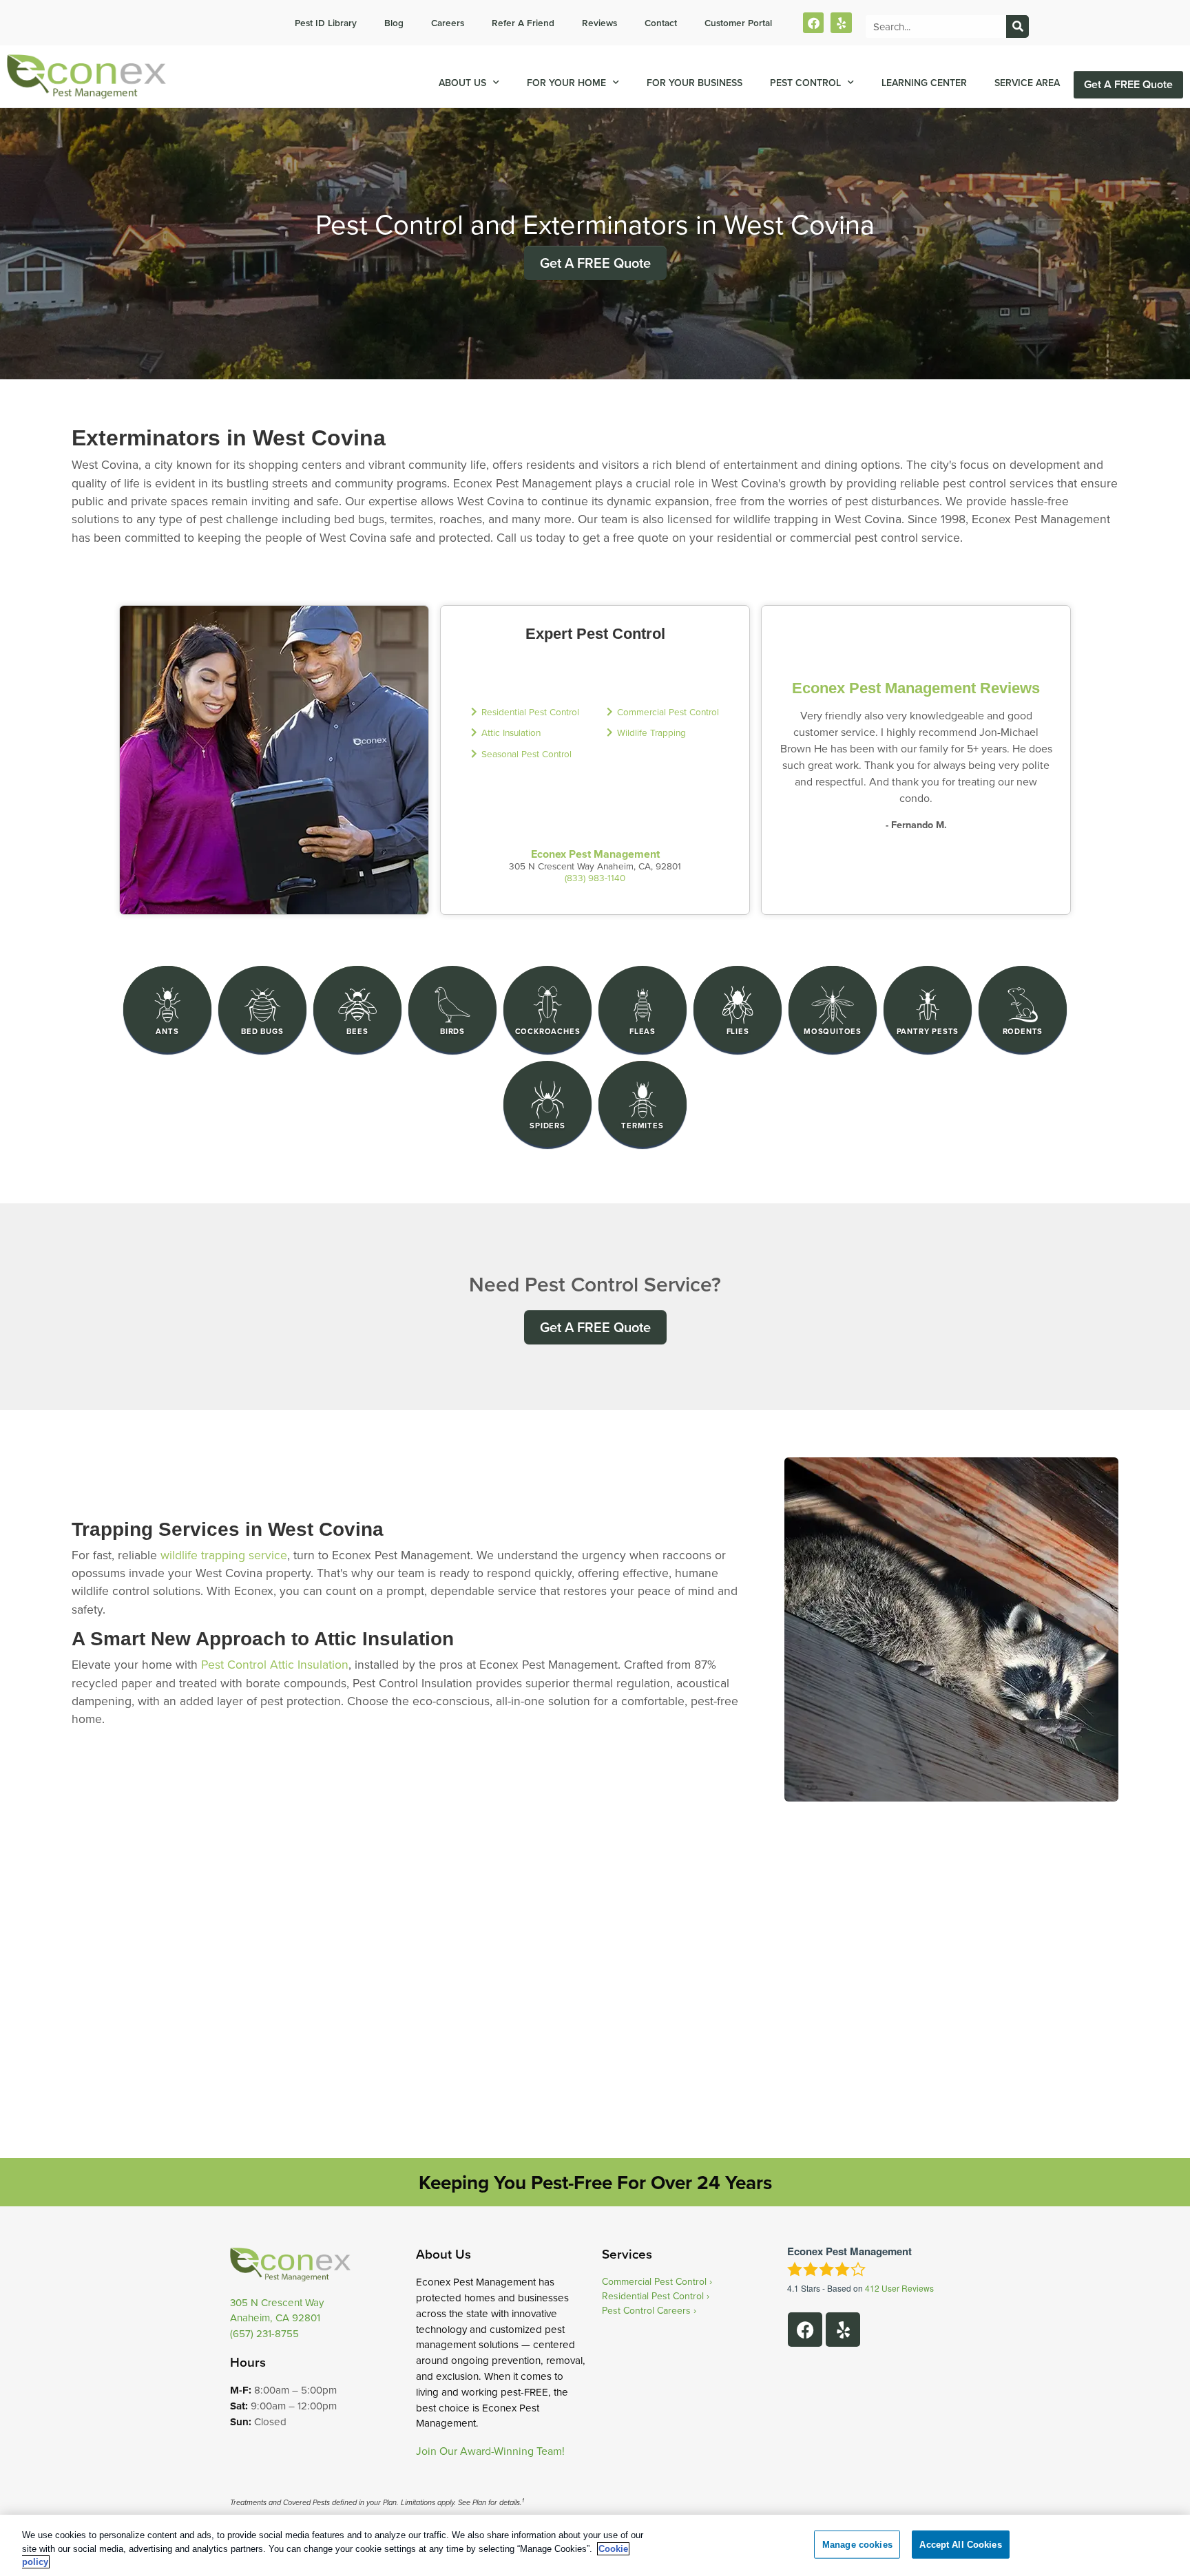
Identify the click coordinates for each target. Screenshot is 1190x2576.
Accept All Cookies (960, 2544)
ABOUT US (462, 83)
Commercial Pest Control (668, 711)
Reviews (599, 23)
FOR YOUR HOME (566, 83)
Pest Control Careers (646, 2310)
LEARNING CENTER (924, 83)
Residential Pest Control (530, 711)
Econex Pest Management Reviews (916, 688)
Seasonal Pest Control (526, 753)
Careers (448, 23)
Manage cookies (857, 2544)
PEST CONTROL (805, 83)
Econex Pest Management (595, 854)
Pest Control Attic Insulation (275, 1664)
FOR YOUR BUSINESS (695, 83)
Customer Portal (738, 23)
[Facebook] (814, 23)
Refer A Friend (523, 23)
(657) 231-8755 (264, 2333)
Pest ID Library (326, 23)
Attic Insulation (511, 732)
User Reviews (899, 2288)
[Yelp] (841, 23)
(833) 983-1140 (595, 877)
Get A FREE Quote (1128, 84)
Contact (661, 23)
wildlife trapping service (224, 1555)
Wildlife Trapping (651, 732)
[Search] (1017, 27)
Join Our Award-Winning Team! (490, 2451)
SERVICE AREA (1027, 83)
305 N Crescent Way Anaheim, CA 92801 (277, 2310)
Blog (394, 23)
